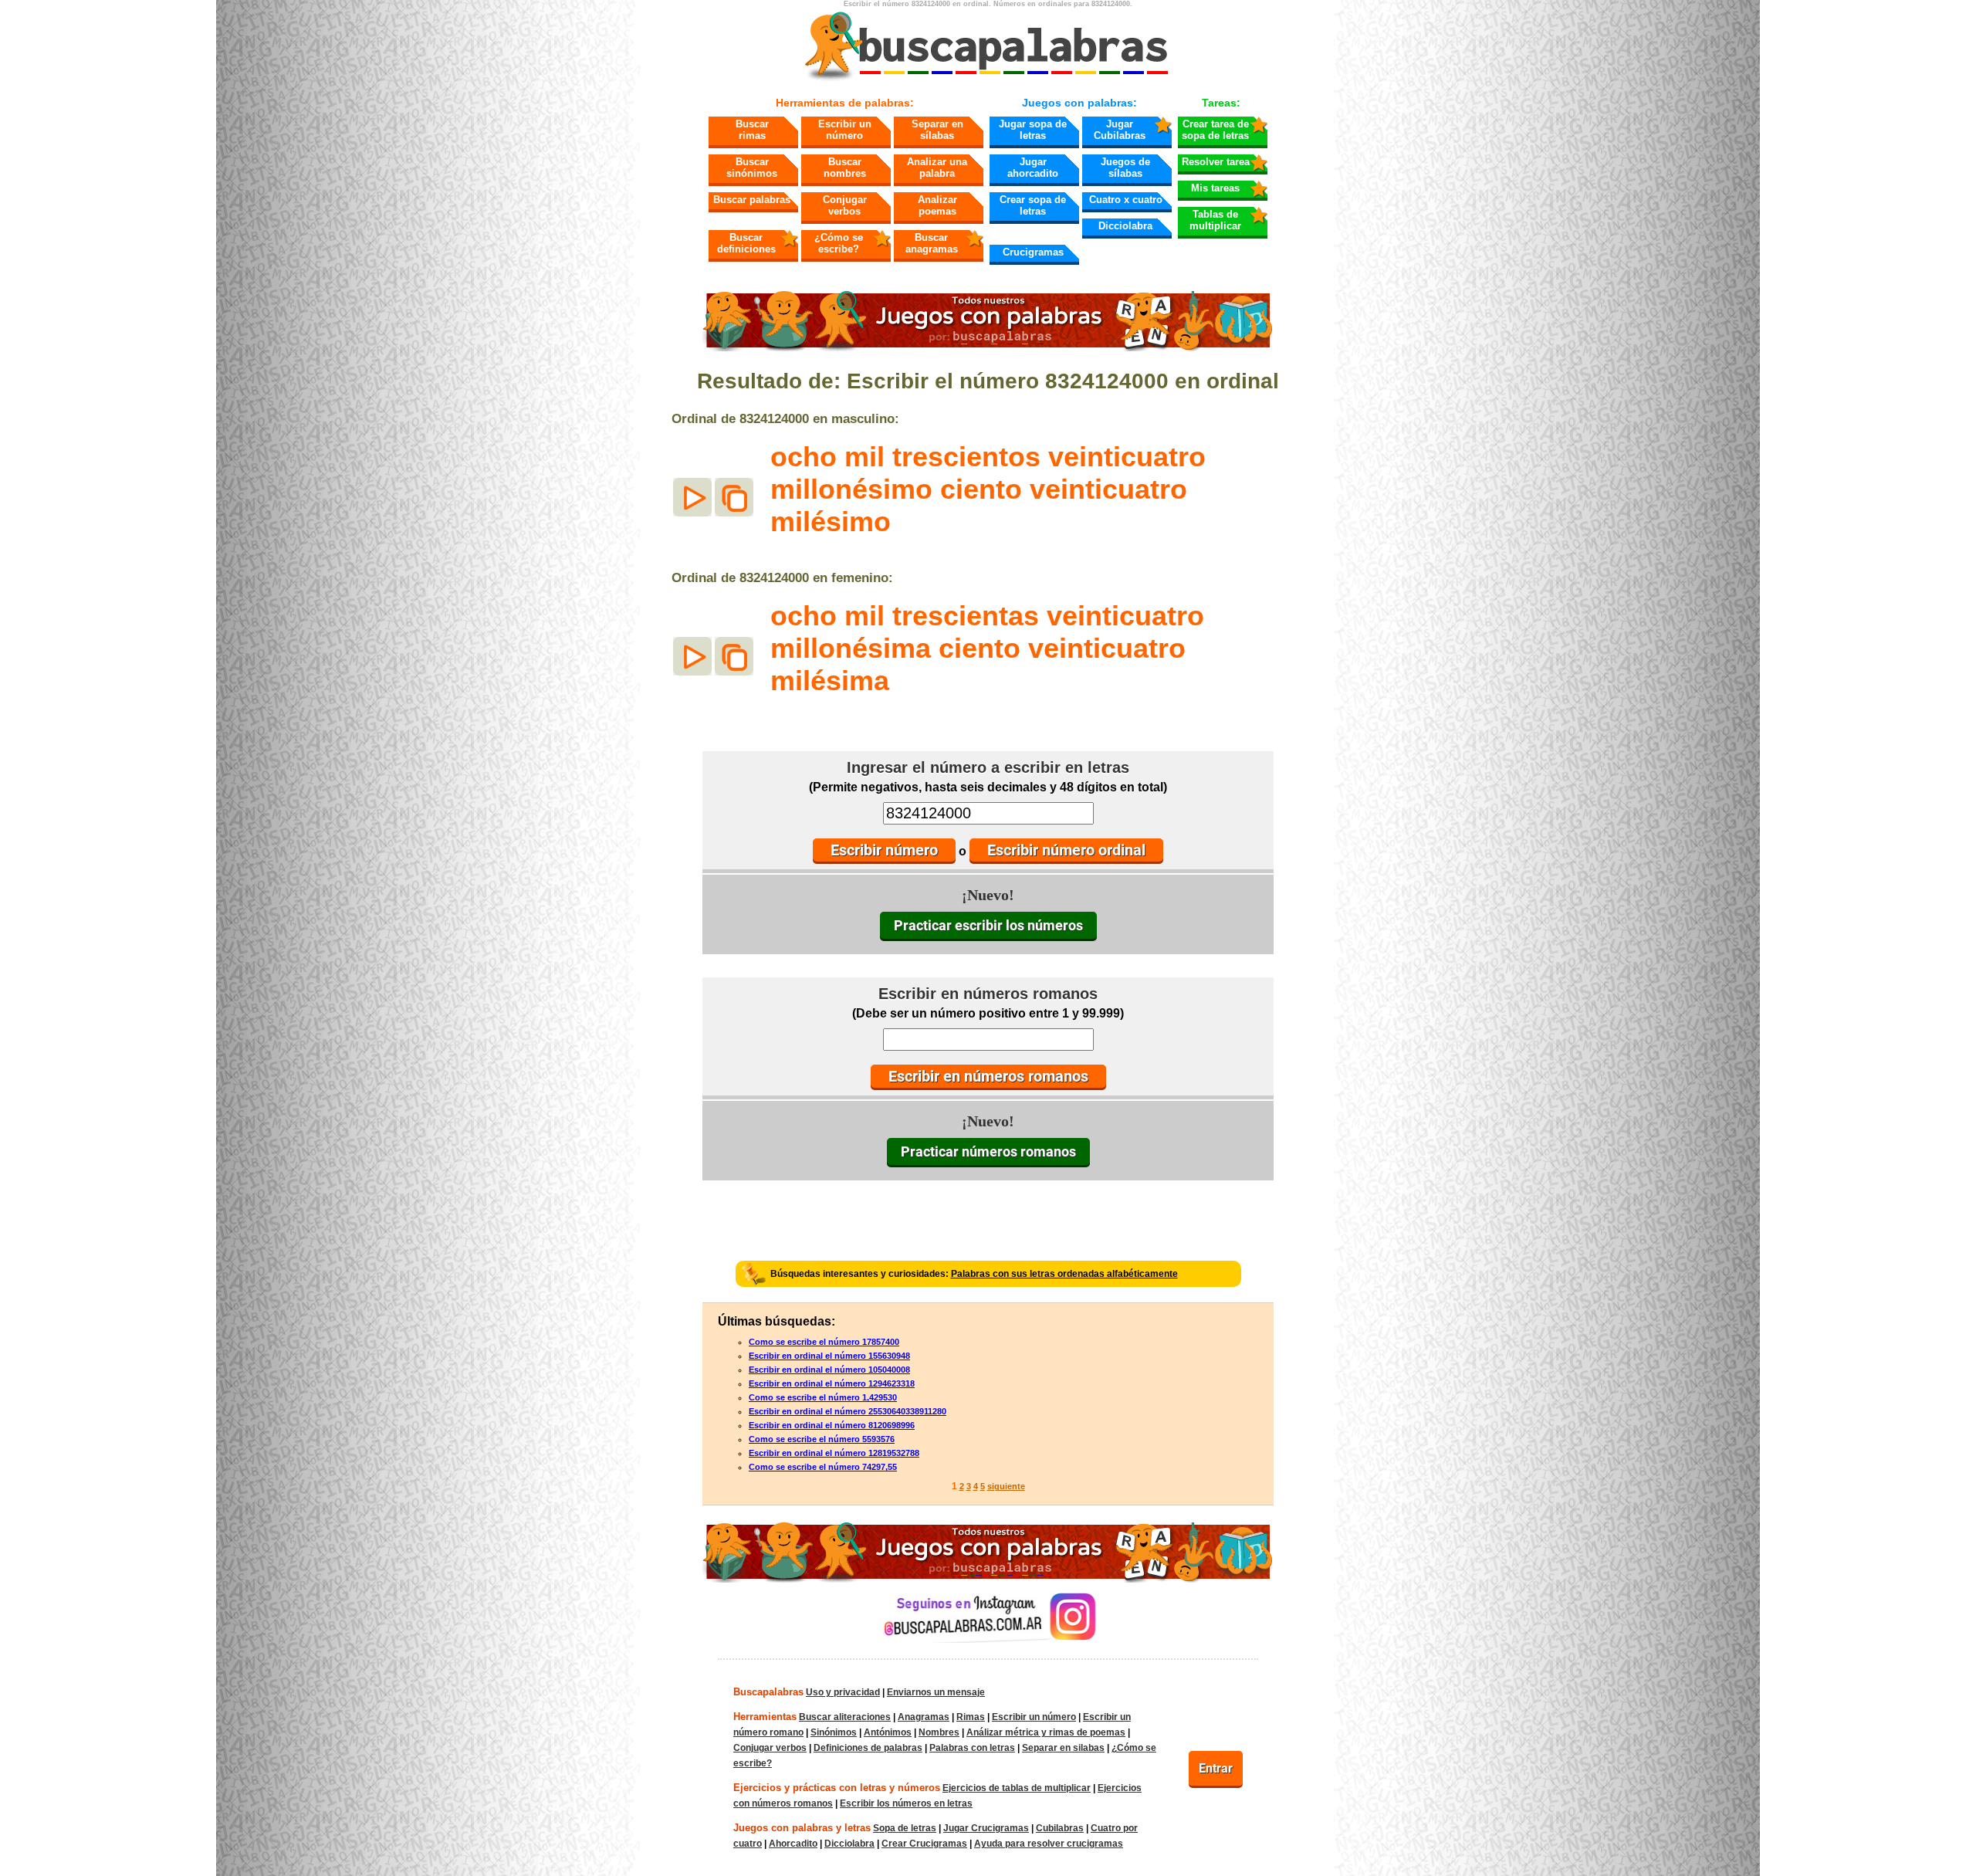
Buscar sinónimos (752, 168)
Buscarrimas (752, 130)
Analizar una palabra (937, 168)
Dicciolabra (1125, 226)
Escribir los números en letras (906, 1803)
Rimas (971, 1717)
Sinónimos (834, 1732)
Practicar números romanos (988, 1151)
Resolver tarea (1216, 162)
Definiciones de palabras (868, 1748)
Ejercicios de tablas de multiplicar (1017, 1788)
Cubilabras (1060, 1828)
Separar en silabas (1063, 1748)
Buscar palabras (752, 200)
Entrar (1216, 1768)
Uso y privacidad (843, 1692)
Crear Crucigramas (924, 1844)
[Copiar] (734, 497)
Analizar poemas (937, 205)
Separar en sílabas (937, 130)
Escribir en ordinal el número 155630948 (829, 1356)
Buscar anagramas (932, 243)
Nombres (939, 1732)
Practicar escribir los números (988, 925)
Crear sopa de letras (1033, 205)
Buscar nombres (845, 168)
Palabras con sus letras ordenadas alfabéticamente (1064, 1274)
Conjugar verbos (845, 205)
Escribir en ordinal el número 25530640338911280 (848, 1411)
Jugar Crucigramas (986, 1828)
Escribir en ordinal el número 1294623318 (832, 1383)
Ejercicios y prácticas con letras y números (837, 1788)
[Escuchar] (692, 497)
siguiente (1006, 1486)
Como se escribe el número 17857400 (824, 1342)
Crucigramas (1033, 252)
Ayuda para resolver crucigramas (1049, 1844)
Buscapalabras (768, 1692)
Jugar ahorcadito (1033, 168)
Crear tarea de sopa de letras (1215, 130)
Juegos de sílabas (1125, 168)
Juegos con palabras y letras (802, 1828)
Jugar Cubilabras (1120, 130)
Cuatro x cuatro (1126, 200)
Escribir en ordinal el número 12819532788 (834, 1453)
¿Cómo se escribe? (839, 243)
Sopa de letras (905, 1828)
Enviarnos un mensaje (936, 1692)
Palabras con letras (972, 1748)
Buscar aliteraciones (845, 1717)
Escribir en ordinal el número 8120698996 (832, 1425)
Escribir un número (845, 130)
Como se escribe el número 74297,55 (823, 1467)
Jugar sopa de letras (1033, 130)
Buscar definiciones (746, 243)
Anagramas (924, 1717)
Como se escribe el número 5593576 (822, 1439)
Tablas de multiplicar (1215, 220)
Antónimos (888, 1732)
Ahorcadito (793, 1844)
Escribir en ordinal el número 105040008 (829, 1370)
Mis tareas (1215, 188)
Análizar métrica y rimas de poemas (1046, 1732)
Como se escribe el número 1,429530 (823, 1397)
